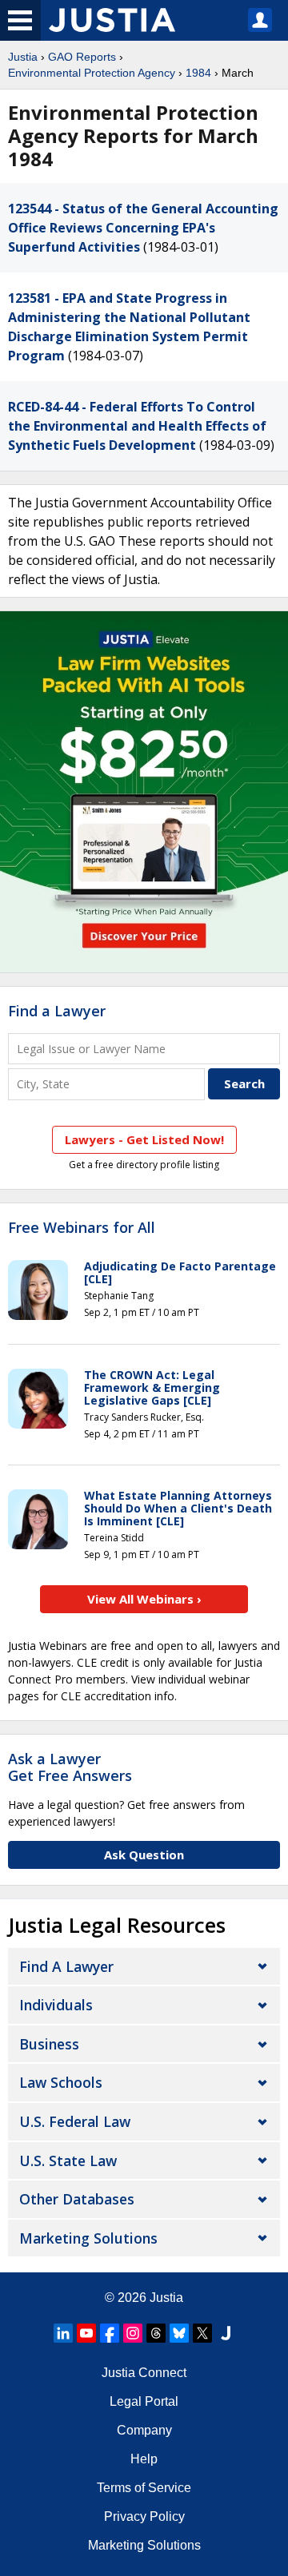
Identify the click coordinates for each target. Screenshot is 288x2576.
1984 (198, 73)
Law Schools (61, 2082)
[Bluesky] (179, 2333)
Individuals (56, 2005)
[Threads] (156, 2333)
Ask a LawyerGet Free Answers (70, 1767)
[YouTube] (86, 2333)
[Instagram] (133, 2333)
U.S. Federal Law (75, 2121)
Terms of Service (144, 2488)
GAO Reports (82, 57)
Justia (23, 57)
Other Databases (77, 2199)
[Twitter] (202, 2333)
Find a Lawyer (57, 1011)
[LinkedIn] (63, 2333)
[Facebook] (110, 2333)
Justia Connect (144, 2373)
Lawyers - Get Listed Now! (144, 1139)
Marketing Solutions (88, 2238)
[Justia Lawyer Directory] (226, 2333)
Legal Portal (144, 2401)
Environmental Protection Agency (92, 73)
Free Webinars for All (82, 1228)
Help (144, 2459)
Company (144, 2430)
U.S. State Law (68, 2161)
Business (49, 2044)
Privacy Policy (144, 2516)
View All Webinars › (144, 1599)
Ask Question (144, 1854)
